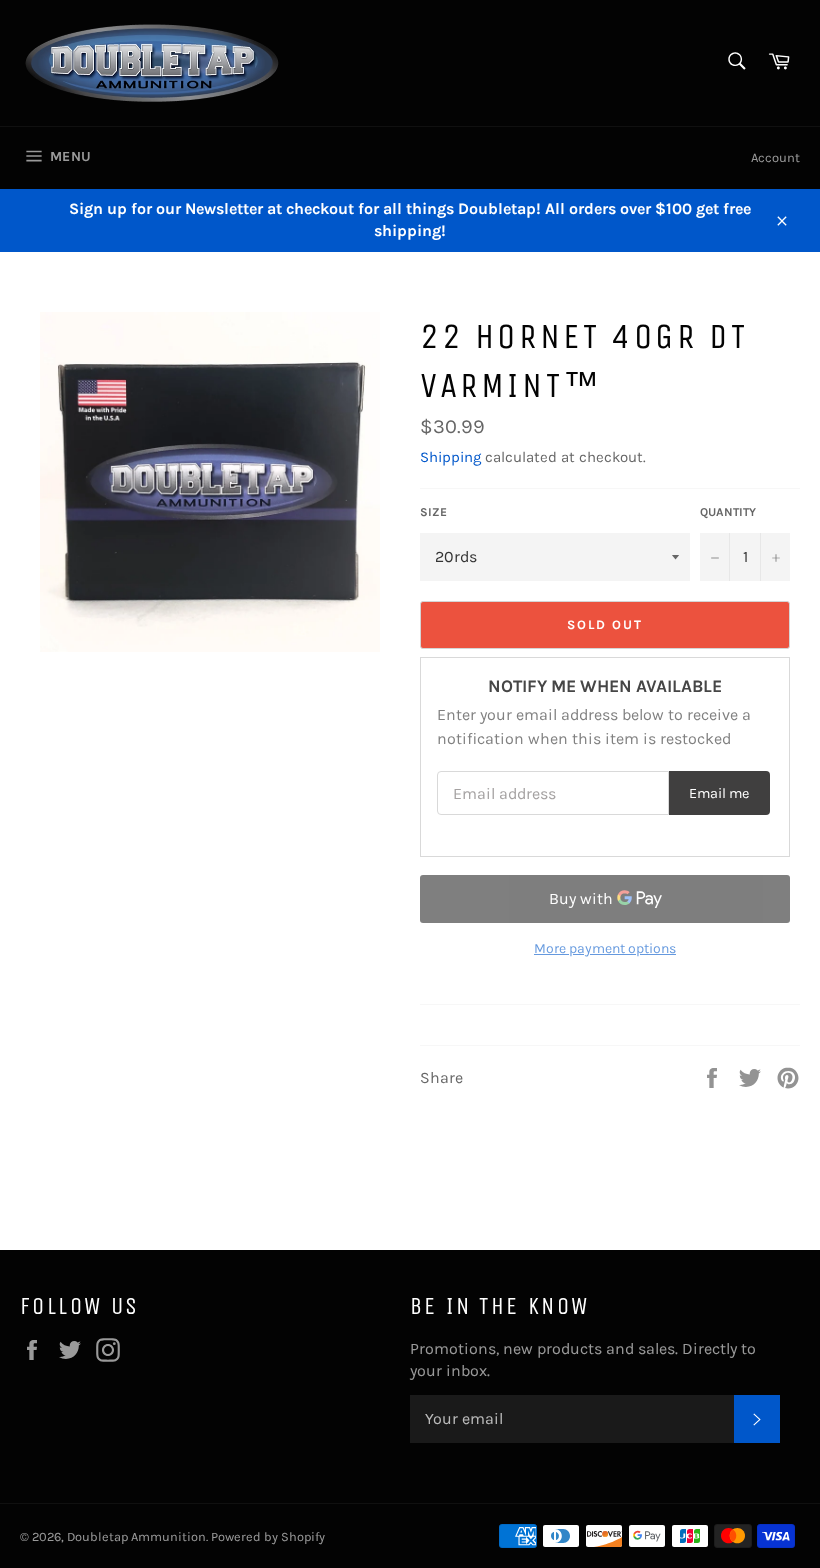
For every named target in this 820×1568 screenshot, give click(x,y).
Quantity (728, 512)
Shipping (450, 457)
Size (433, 512)
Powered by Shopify (268, 1536)
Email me (719, 793)
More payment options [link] (605, 948)
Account (775, 157)
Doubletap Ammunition (136, 1536)
